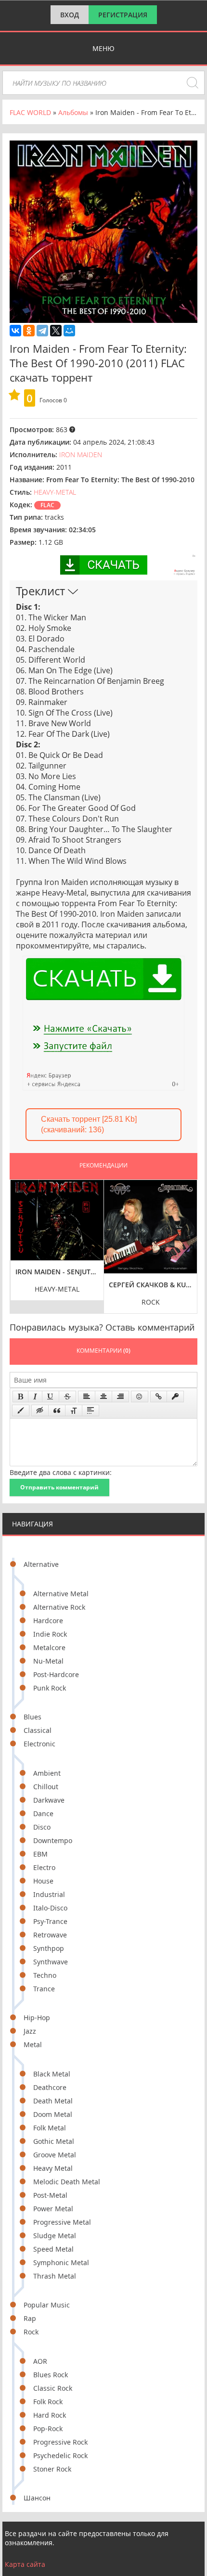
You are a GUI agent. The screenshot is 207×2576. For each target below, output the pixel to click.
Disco (42, 1827)
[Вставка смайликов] (140, 1397)
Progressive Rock (60, 2442)
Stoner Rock (52, 2469)
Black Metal (52, 2074)
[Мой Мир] (69, 331)
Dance (43, 1813)
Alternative (41, 1564)
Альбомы (73, 112)
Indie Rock (50, 1634)
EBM (40, 1854)
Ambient (47, 1773)
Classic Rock (53, 2388)
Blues (32, 1717)
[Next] (187, 1239)
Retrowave (50, 1935)
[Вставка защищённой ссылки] (175, 1397)
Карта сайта (25, 2564)
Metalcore (49, 1647)
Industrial (49, 1894)
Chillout (46, 1787)
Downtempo (53, 1840)
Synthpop (49, 1948)
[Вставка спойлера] (91, 1410)
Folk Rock (48, 2402)
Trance (44, 1989)
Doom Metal (53, 2114)
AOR (40, 2361)
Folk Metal (50, 2128)
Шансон (37, 2498)
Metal (33, 2044)
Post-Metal (50, 2195)
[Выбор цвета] (21, 1410)
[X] (56, 331)
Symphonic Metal (61, 2262)
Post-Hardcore (56, 1674)
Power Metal (53, 2209)
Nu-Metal (48, 1661)
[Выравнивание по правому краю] (120, 1397)
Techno (45, 1975)
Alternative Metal (61, 1594)
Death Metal (53, 2101)
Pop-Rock (48, 2429)
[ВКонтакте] (15, 331)
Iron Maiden (81, 455)
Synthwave (51, 1962)
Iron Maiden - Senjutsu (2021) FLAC (57, 1272)
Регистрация (123, 15)
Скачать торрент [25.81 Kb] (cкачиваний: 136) (89, 1124)
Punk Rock (50, 1688)
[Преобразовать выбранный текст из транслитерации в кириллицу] (74, 1410)
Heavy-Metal (55, 492)
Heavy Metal (53, 2168)
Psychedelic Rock (60, 2455)
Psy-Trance (50, 1921)
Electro (44, 1867)
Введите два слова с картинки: (61, 1472)
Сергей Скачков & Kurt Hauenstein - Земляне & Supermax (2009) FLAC (151, 1285)
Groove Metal (55, 2155)
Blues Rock (51, 2375)
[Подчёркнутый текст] (51, 1397)
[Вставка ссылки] (159, 1397)
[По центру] (103, 1397)
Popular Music (47, 2305)
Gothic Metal (54, 2141)
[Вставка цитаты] (57, 1410)
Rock (31, 2332)
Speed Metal (53, 2249)
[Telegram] (42, 331)
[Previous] (20, 1239)
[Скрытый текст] (40, 1410)
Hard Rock (50, 2415)
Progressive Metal (62, 2222)
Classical (38, 1730)
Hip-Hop (37, 2018)
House (43, 1881)
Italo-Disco (50, 1908)
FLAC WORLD (30, 112)
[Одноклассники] (29, 331)
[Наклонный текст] (35, 1397)
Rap (30, 2318)
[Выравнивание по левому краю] (87, 1397)
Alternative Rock (59, 1607)
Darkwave (49, 1800)
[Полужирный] (20, 1397)
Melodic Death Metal (67, 2182)
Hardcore (48, 1621)
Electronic (39, 1744)
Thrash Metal (55, 2276)
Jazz (30, 2031)
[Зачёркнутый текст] (67, 1397)
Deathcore (50, 2087)
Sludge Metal (55, 2236)
